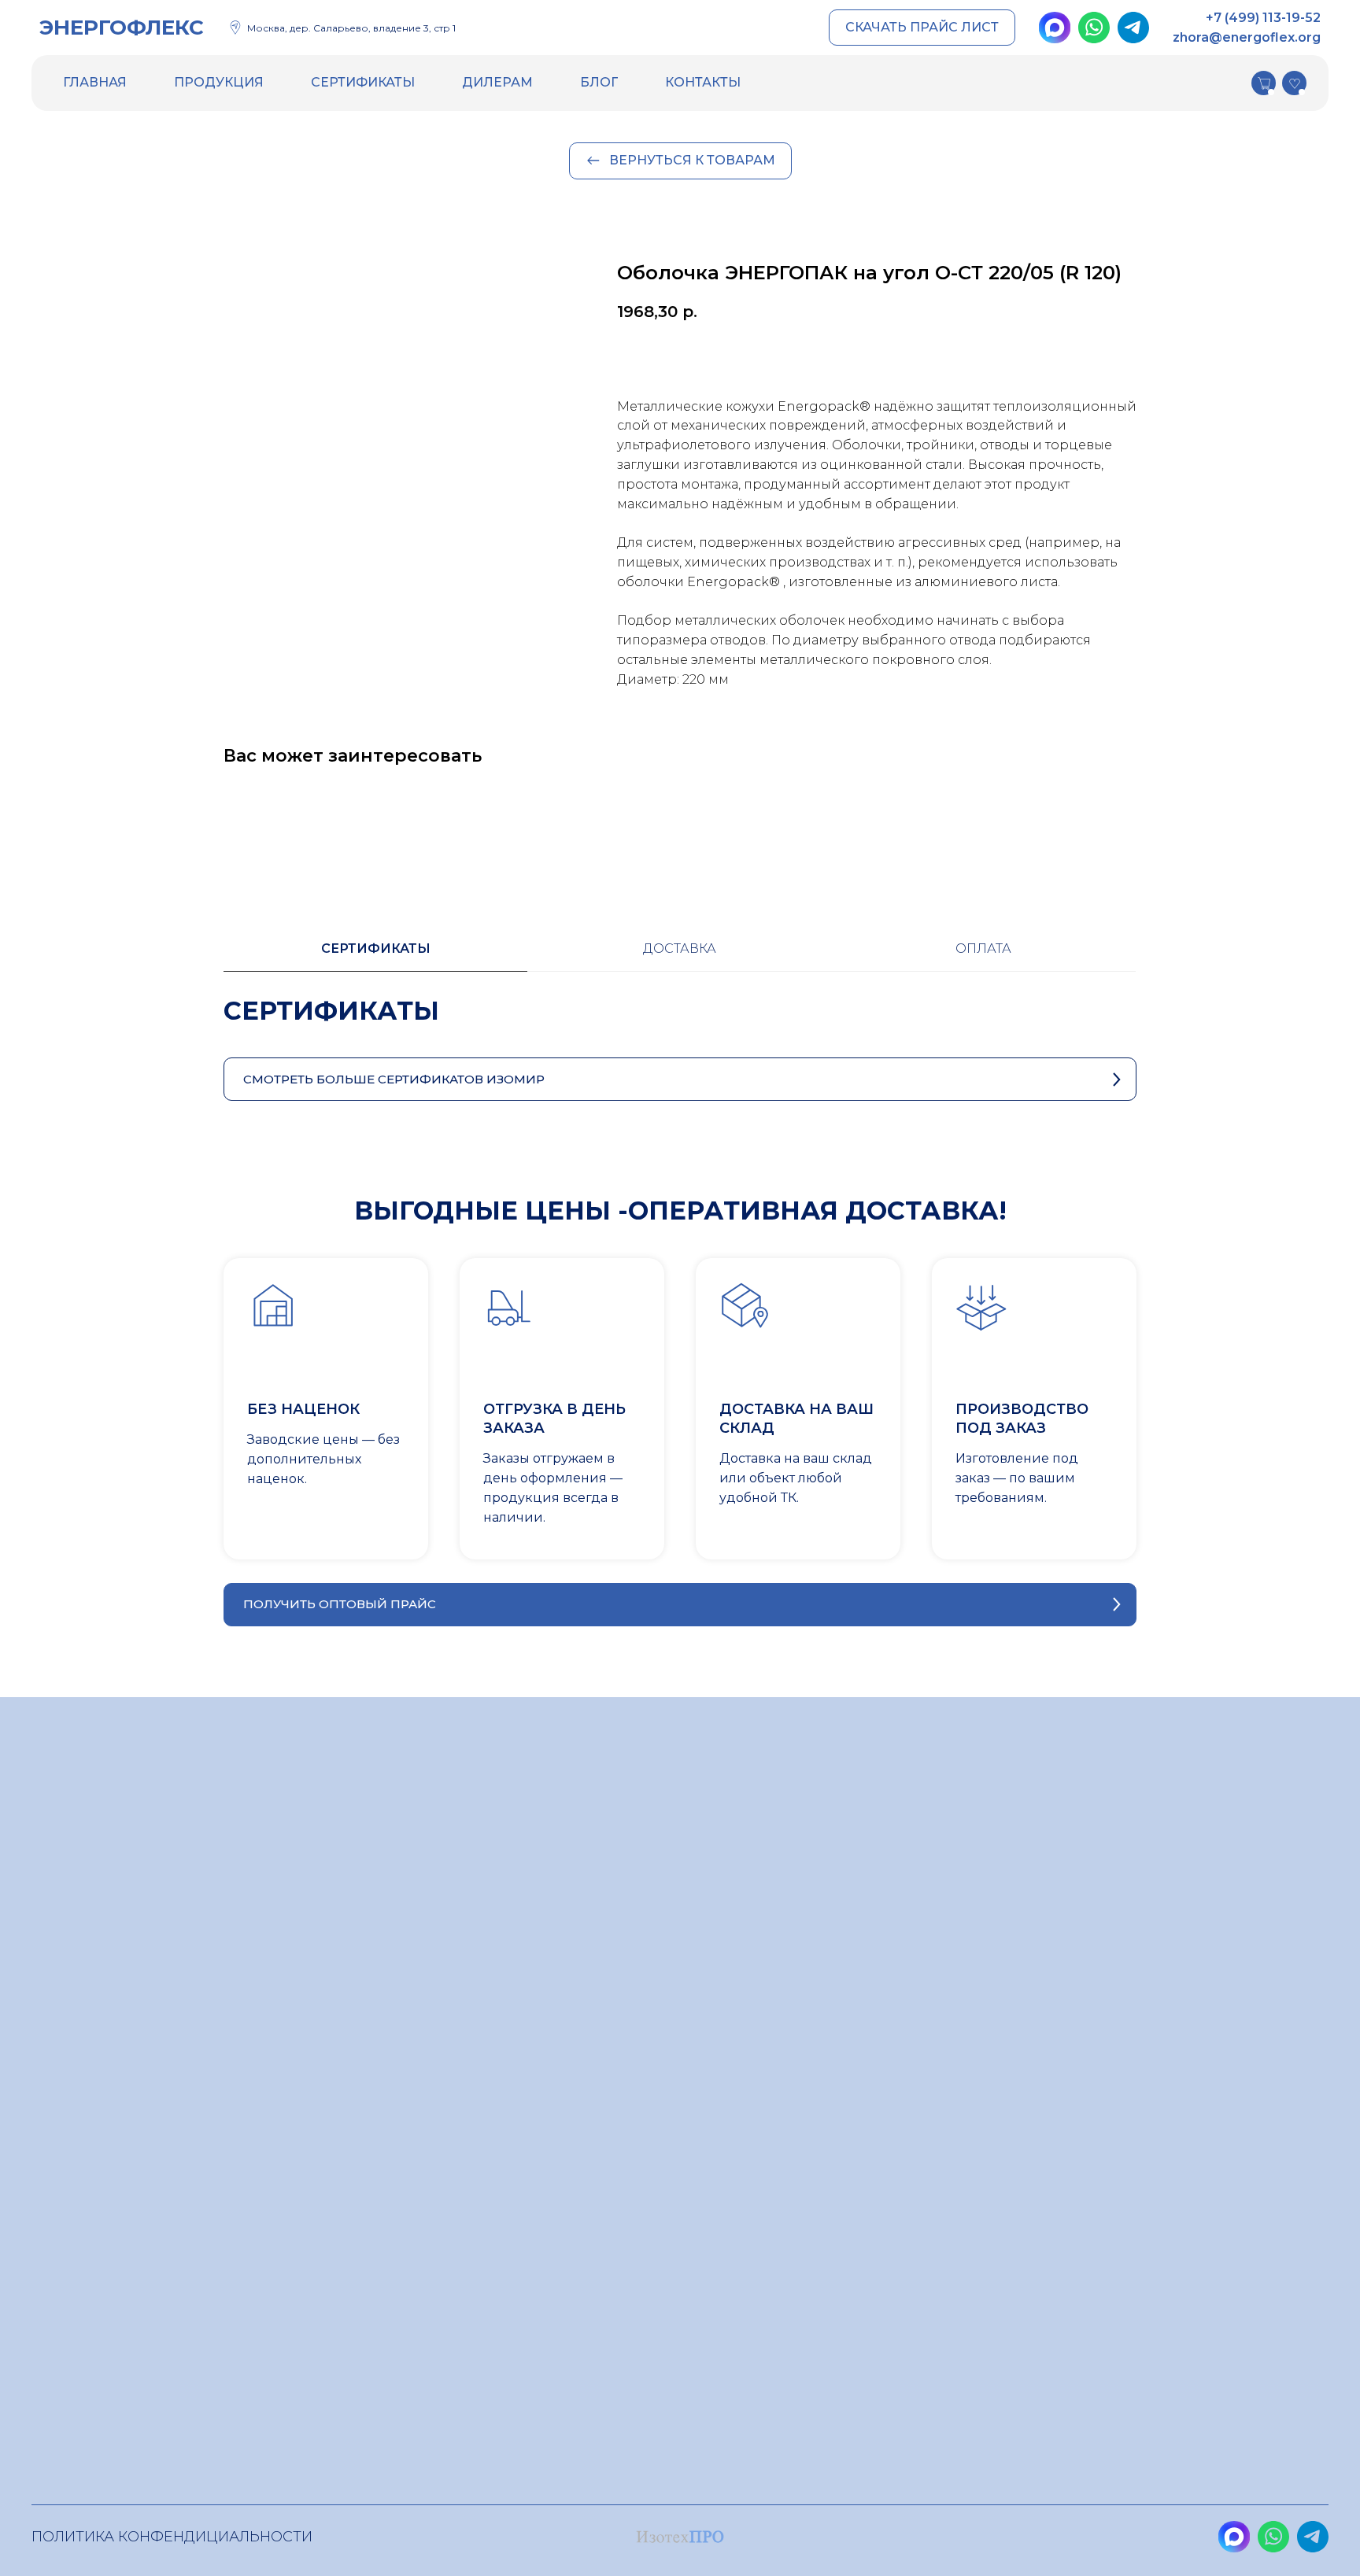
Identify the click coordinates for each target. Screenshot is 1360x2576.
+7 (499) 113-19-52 (1263, 18)
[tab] (375, 956)
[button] (922, 28)
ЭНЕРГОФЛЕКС (122, 28)
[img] (1055, 28)
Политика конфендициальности (172, 2537)
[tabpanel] (680, 1026)
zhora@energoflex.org (1247, 37)
